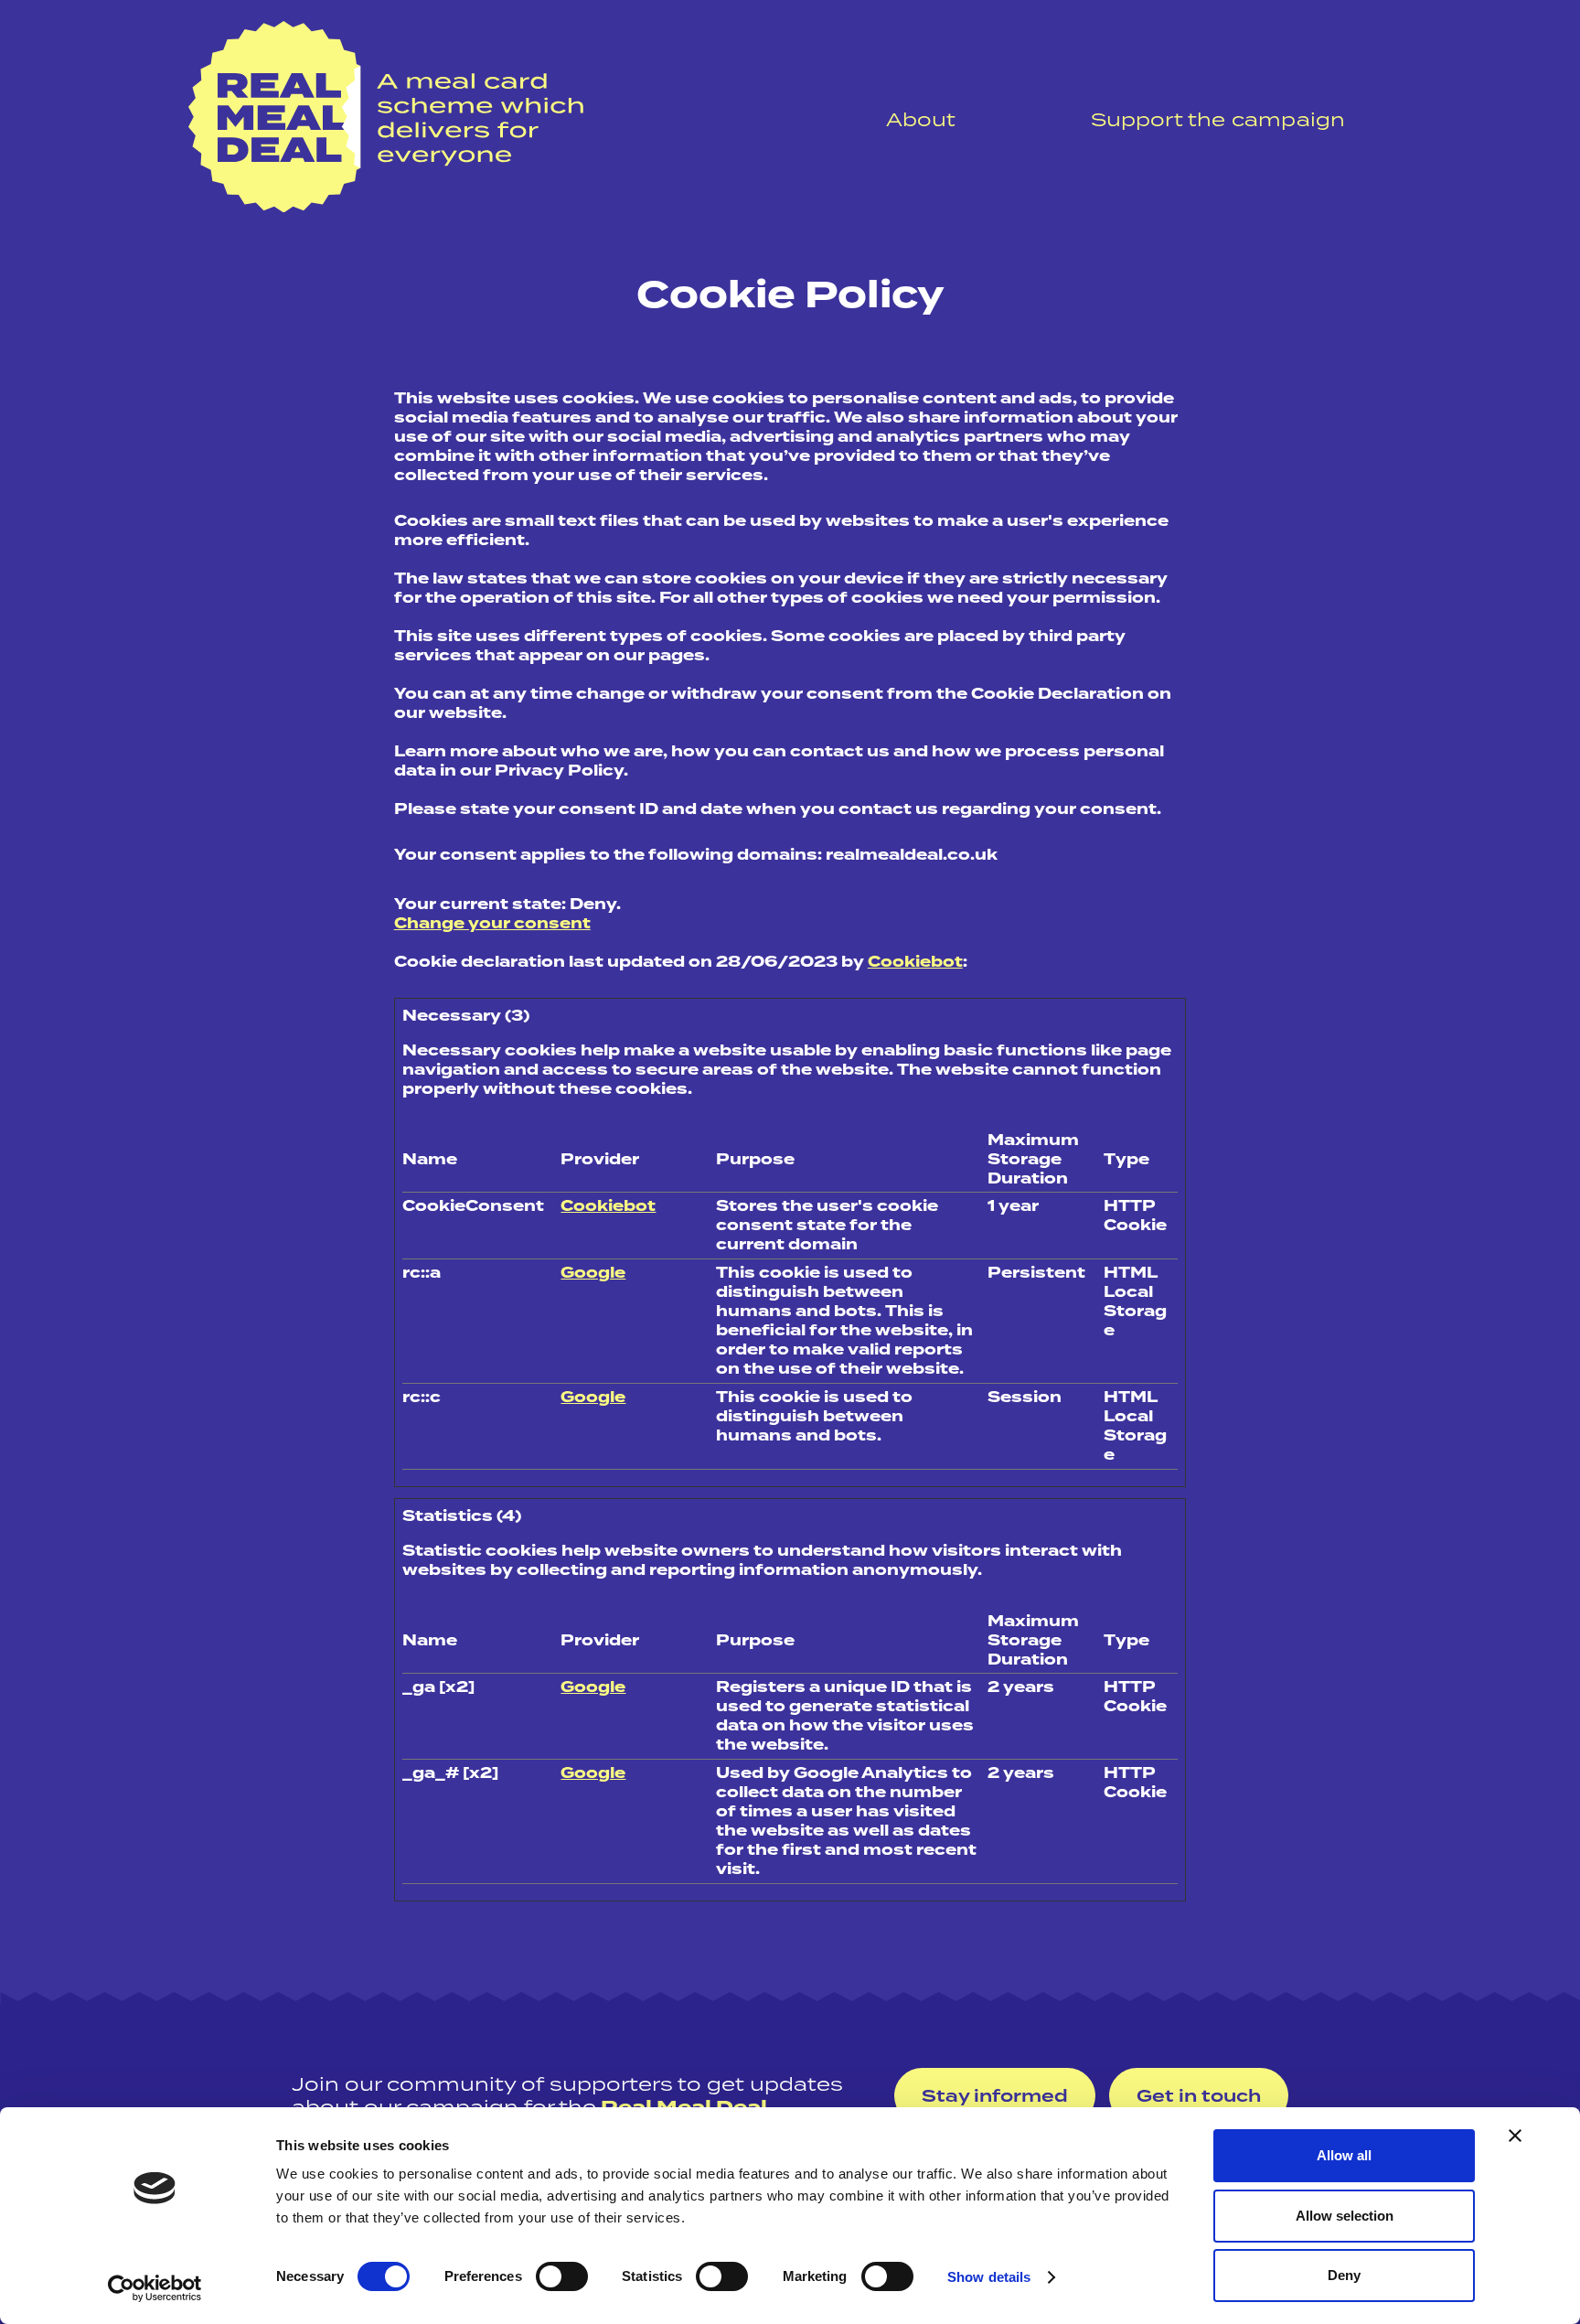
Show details (989, 2277)
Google (593, 1273)
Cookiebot (915, 962)
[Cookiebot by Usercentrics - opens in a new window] (155, 2288)
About (921, 119)
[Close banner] (1515, 2136)
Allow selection (1345, 2216)
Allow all (1344, 2155)
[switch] (562, 2276)
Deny (1344, 2275)
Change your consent (492, 923)
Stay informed (995, 2096)
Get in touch (1199, 2096)
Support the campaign (1218, 119)
